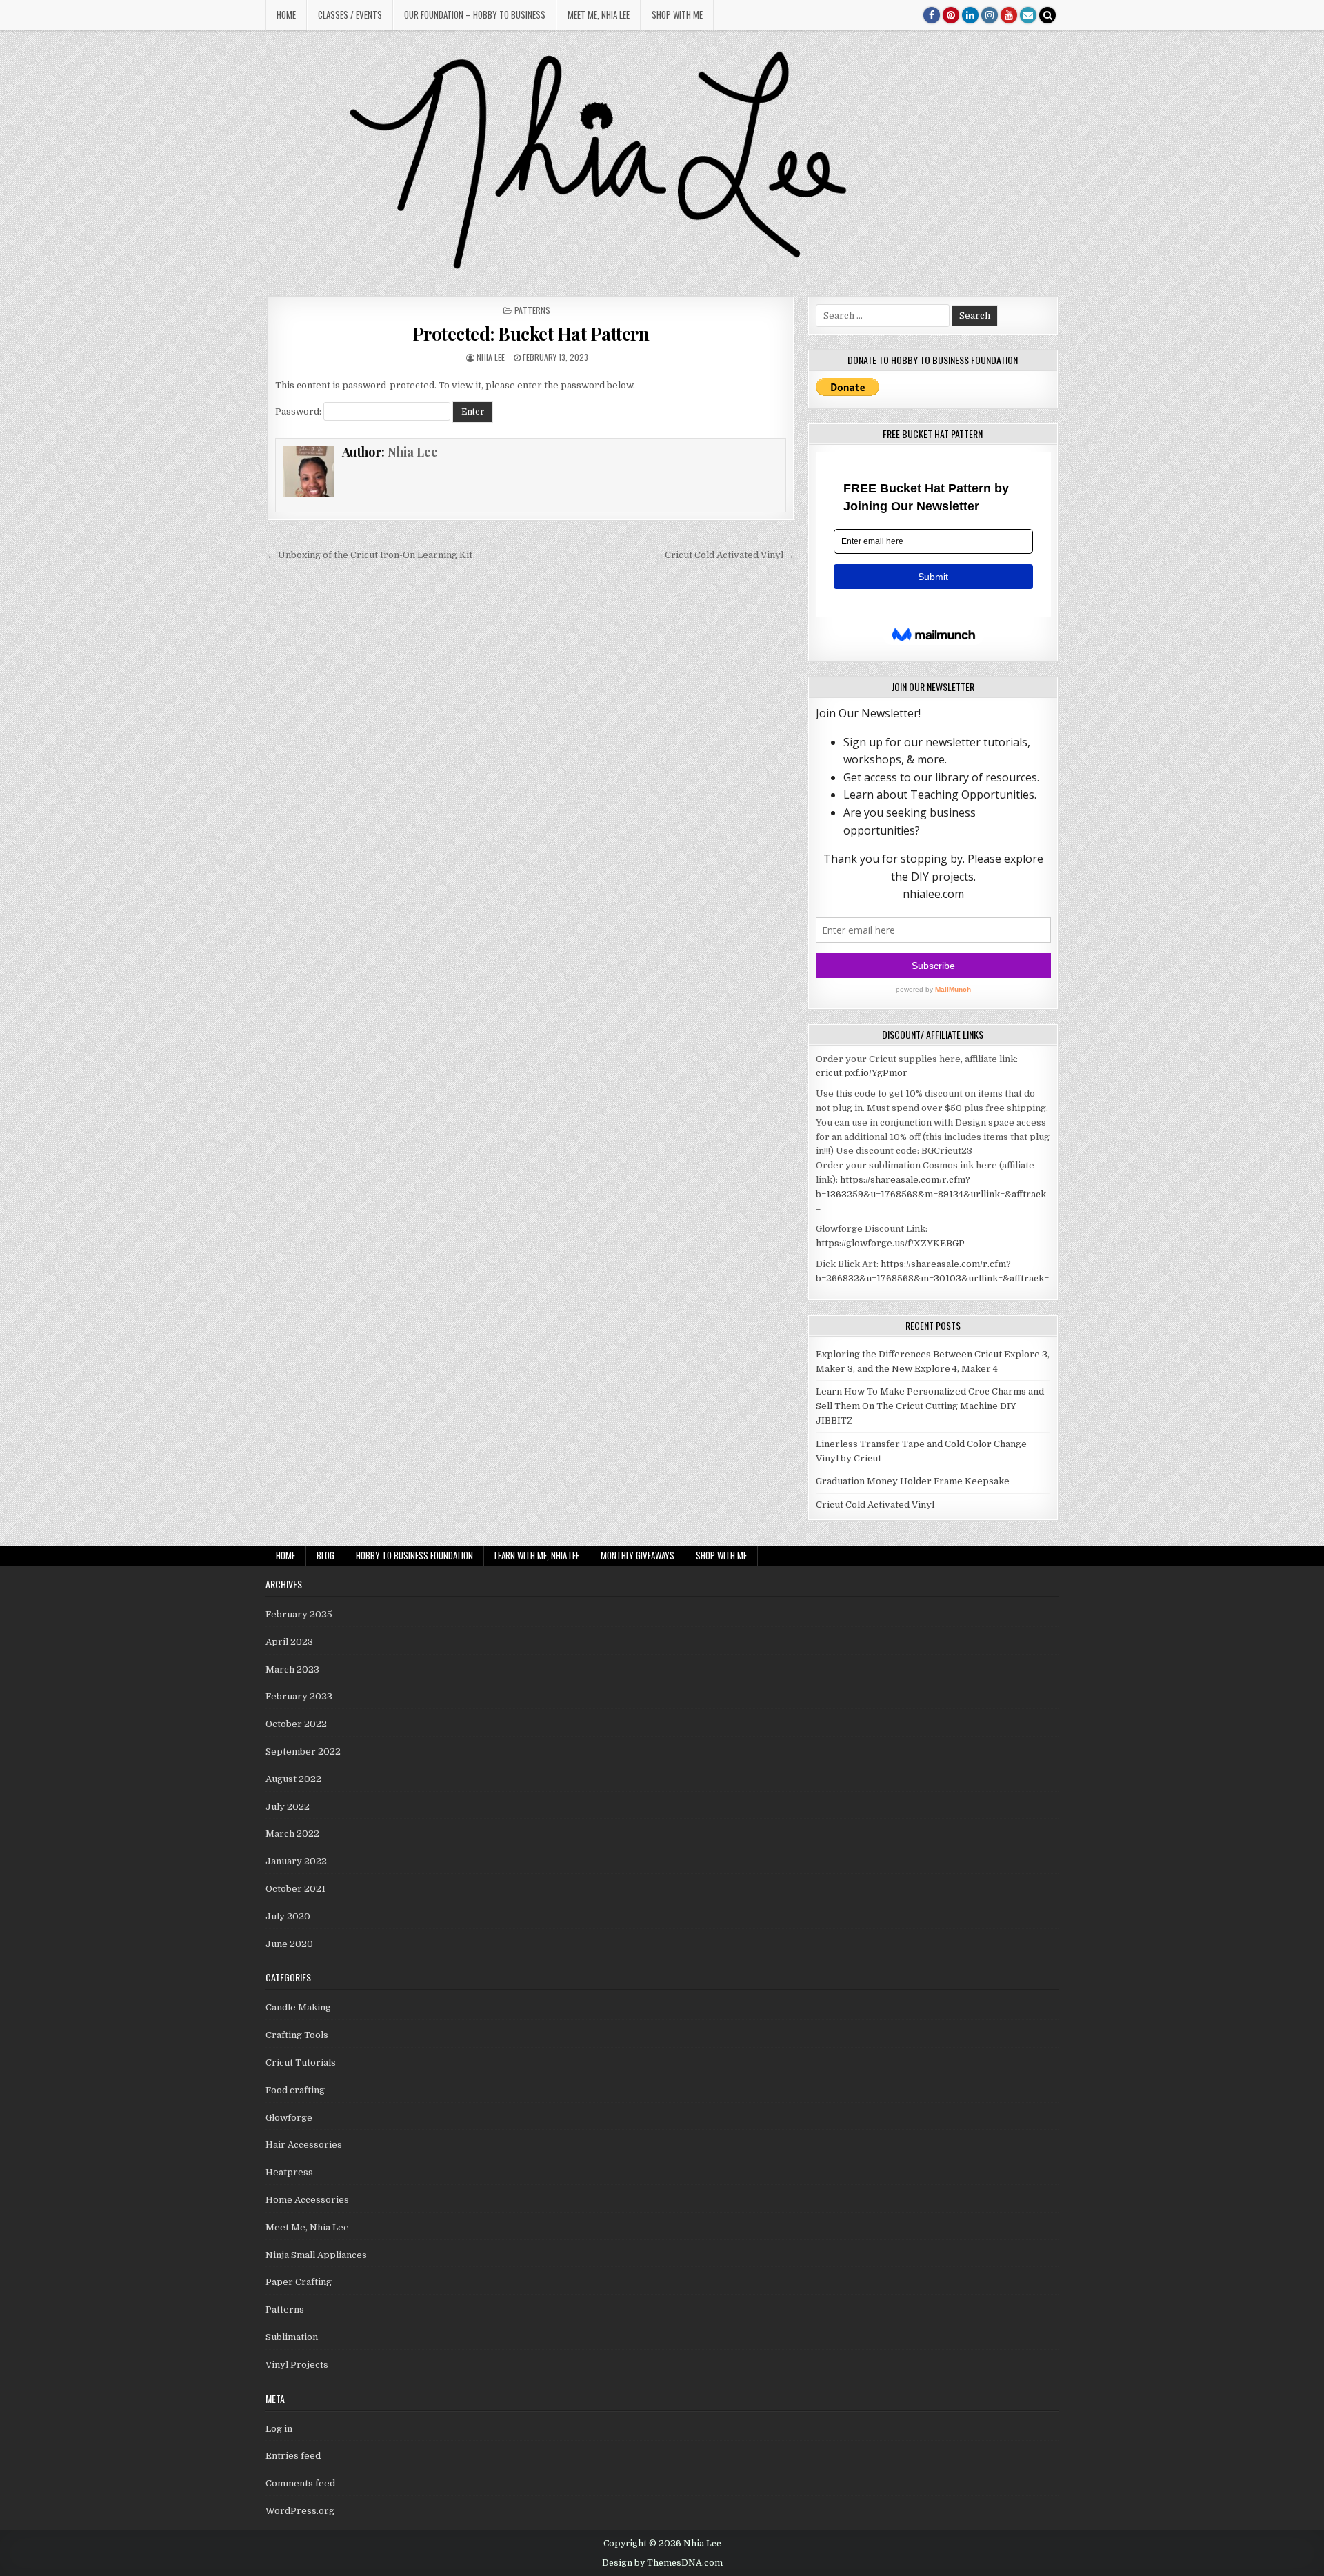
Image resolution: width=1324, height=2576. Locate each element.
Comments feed (300, 2483)
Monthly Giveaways (638, 1555)
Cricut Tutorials (301, 2063)
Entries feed (293, 2456)
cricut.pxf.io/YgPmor (862, 1073)
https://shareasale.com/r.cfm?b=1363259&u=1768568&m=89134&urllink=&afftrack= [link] (931, 1194)
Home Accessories (307, 2200)
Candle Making (298, 2007)
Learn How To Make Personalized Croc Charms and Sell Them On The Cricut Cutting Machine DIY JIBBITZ (930, 1406)
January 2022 (296, 1861)
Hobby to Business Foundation (414, 1555)
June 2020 (289, 1944)
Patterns (532, 310)
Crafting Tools (297, 2035)
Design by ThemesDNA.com (662, 2563)
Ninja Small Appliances (316, 2255)
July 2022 (288, 1807)
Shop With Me (677, 14)
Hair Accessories (304, 2145)
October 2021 (295, 1889)
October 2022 (296, 1724)
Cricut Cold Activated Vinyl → (730, 555)
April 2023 (289, 1642)
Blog (325, 1555)
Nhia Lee (491, 357)
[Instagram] (990, 15)
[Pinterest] (951, 15)
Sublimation (292, 2337)
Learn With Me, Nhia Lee (537, 1555)
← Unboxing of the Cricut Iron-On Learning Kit (370, 555)
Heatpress (289, 2172)
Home (286, 14)
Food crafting (295, 2090)
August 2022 (293, 1779)
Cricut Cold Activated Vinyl (875, 1505)
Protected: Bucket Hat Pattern (531, 333)
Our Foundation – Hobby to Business (475, 14)
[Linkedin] (970, 15)
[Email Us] (1028, 15)
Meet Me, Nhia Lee (599, 14)
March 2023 (292, 1669)
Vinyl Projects (297, 2365)
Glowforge (289, 2118)
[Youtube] (1009, 15)
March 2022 (292, 1834)
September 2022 (303, 1751)
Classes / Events (350, 14)
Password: (299, 411)
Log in (279, 2429)
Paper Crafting (299, 2282)
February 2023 (299, 1696)
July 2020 (288, 1916)
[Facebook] (932, 15)
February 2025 (299, 1614)
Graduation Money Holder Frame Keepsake (913, 1481)
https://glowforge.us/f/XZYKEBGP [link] (890, 1243)
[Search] (1047, 15)
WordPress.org (300, 2511)
